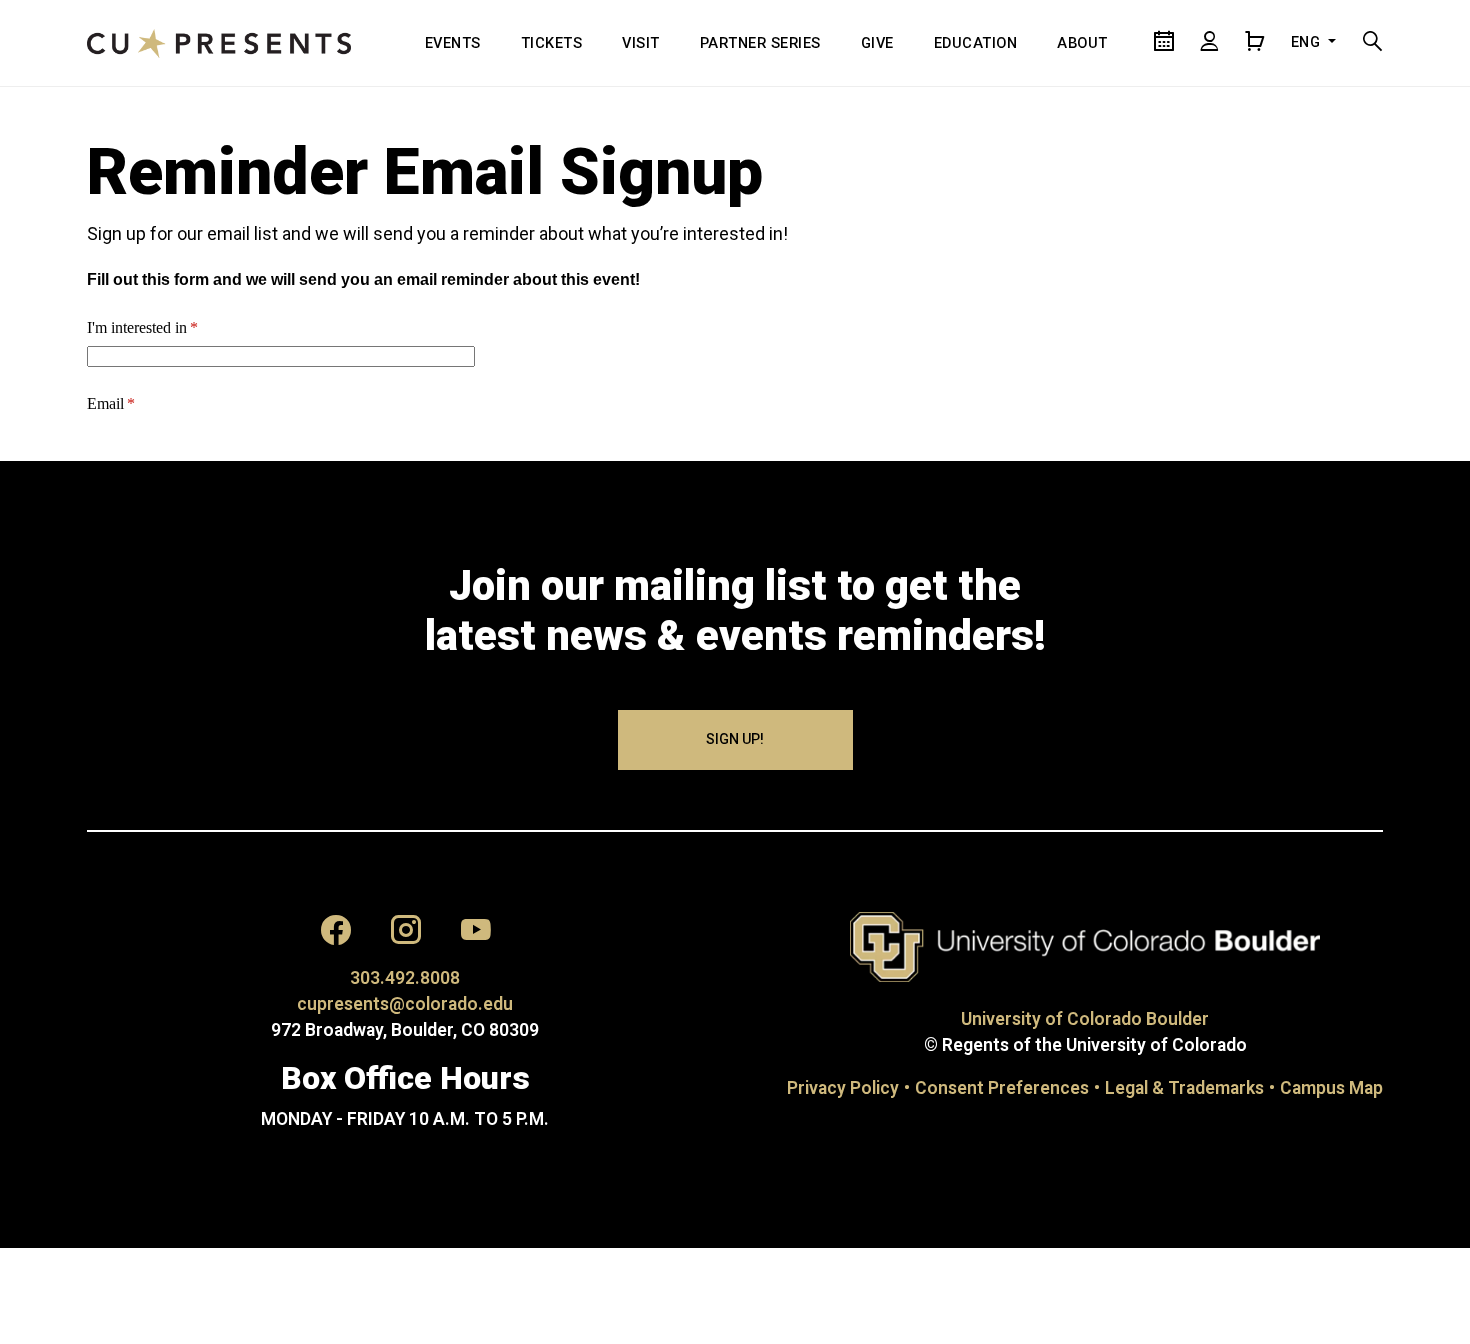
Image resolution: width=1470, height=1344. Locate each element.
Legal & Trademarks (1184, 1088)
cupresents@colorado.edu (405, 1004)
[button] (336, 934)
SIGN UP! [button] (735, 739)
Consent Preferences (1002, 1088)
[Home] (219, 43)
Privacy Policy (843, 1088)
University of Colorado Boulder (1085, 1019)
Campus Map (1331, 1088)
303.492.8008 (405, 978)
